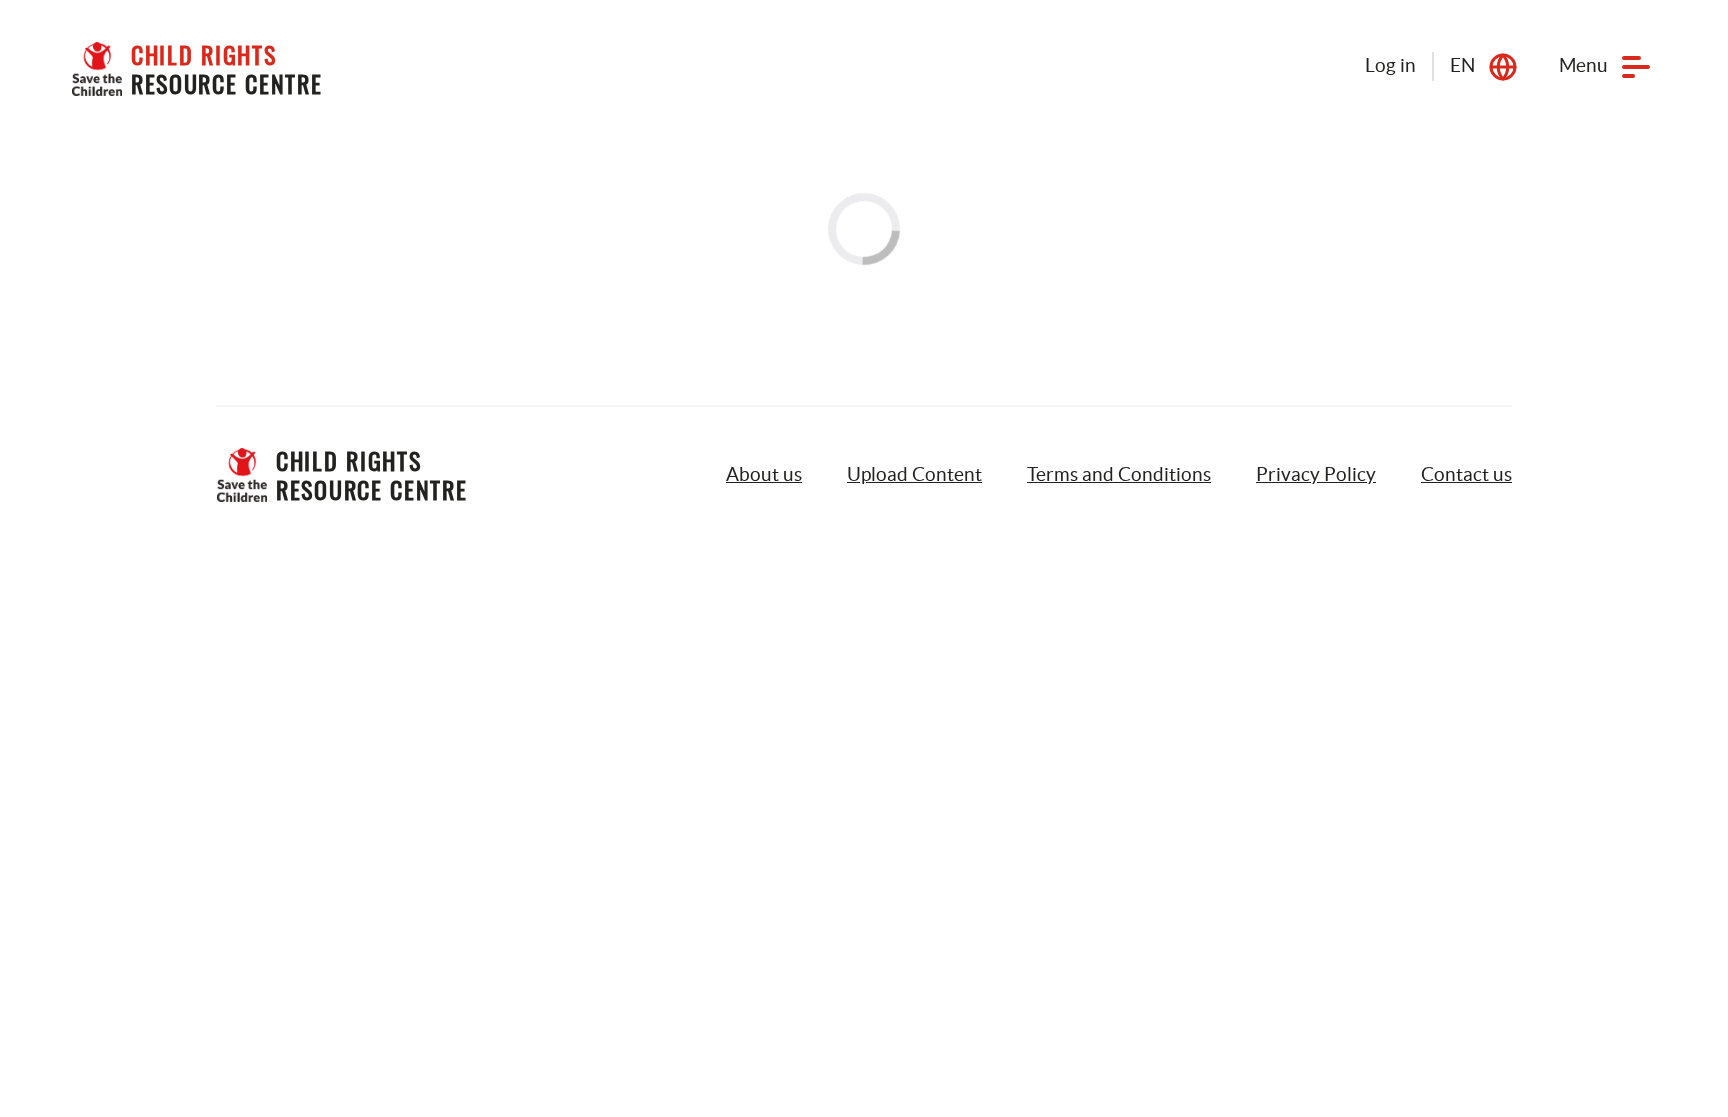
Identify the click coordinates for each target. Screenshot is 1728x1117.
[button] (914, 475)
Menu (1583, 65)
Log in (1390, 65)
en (1462, 65)
